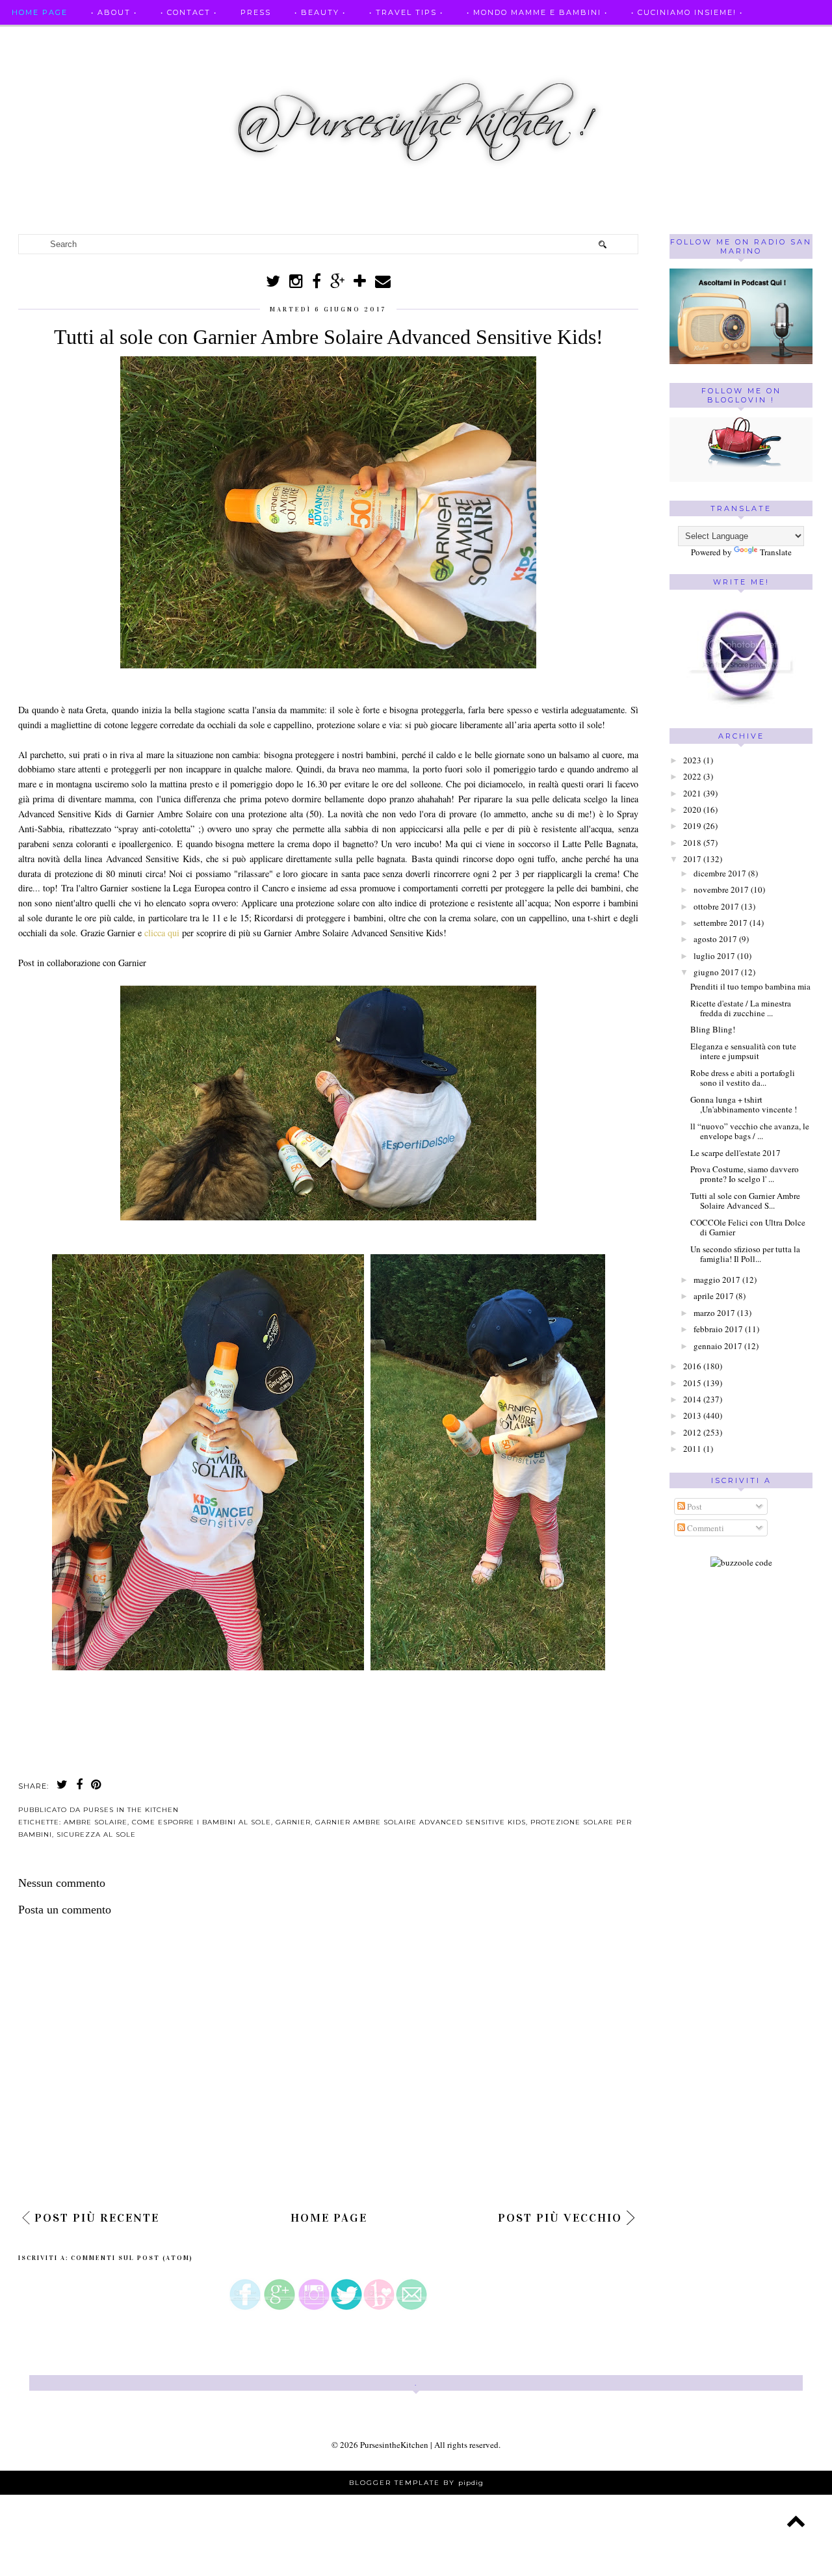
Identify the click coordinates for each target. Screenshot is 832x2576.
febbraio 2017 (718, 1329)
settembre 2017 (721, 923)
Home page (40, 12)
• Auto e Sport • (353, 38)
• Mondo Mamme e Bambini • (537, 12)
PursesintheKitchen (395, 2445)
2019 (692, 826)
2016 (692, 1366)
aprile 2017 (714, 1296)
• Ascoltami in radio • (474, 38)
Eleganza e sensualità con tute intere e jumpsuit (743, 1051)
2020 (692, 809)
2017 (692, 859)
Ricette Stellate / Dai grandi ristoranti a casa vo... (150, 38)
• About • (114, 12)
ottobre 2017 (716, 906)
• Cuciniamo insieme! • (687, 12)
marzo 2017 (714, 1313)
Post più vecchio (560, 2218)
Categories (227, 63)
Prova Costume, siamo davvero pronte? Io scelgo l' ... (745, 1174)
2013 (692, 1415)
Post (694, 1506)
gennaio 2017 (718, 1346)
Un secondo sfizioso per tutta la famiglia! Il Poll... (745, 1254)
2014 (692, 1399)
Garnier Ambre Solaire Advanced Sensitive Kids (421, 1822)
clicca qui (163, 933)
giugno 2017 (716, 972)
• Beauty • (320, 12)
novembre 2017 (721, 889)
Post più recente (97, 2218)
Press (256, 12)
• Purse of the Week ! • (613, 38)
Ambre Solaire (96, 1822)
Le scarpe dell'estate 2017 (735, 1153)
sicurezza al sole (96, 1834)
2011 (692, 1449)
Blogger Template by (416, 2483)
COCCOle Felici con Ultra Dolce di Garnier (748, 1228)
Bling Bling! (713, 1029)
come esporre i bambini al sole (201, 1822)
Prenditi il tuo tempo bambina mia (750, 986)
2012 (692, 1432)
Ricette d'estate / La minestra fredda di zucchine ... (741, 1008)
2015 (692, 1383)
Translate (776, 552)
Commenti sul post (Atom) (132, 2258)
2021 (692, 793)
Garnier (293, 1822)
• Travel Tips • (406, 12)
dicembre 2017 (720, 873)
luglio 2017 (714, 956)
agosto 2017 (715, 939)
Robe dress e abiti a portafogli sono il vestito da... (743, 1078)
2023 (692, 760)
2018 (692, 843)
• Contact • (189, 12)
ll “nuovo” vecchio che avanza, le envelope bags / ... (750, 1131)
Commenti (705, 1528)
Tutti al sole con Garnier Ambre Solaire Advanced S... (745, 1201)
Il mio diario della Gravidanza (93, 63)
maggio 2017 (717, 1280)
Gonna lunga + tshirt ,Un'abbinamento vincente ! (744, 1105)
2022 (692, 776)
